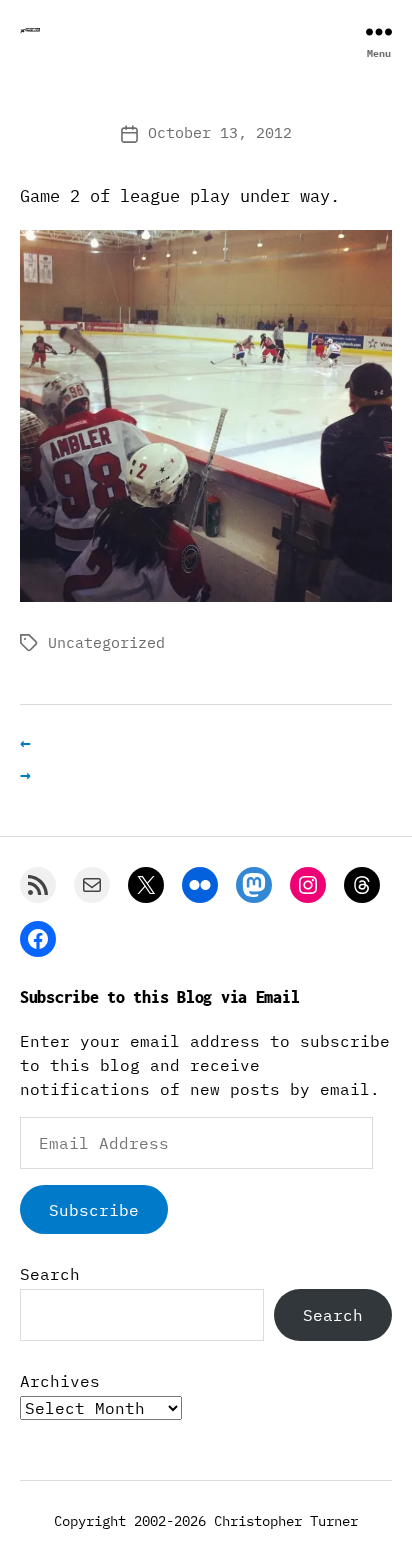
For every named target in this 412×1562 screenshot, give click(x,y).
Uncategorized (106, 642)
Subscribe (94, 1210)
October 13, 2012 (220, 132)
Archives (60, 1381)
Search (50, 1274)
